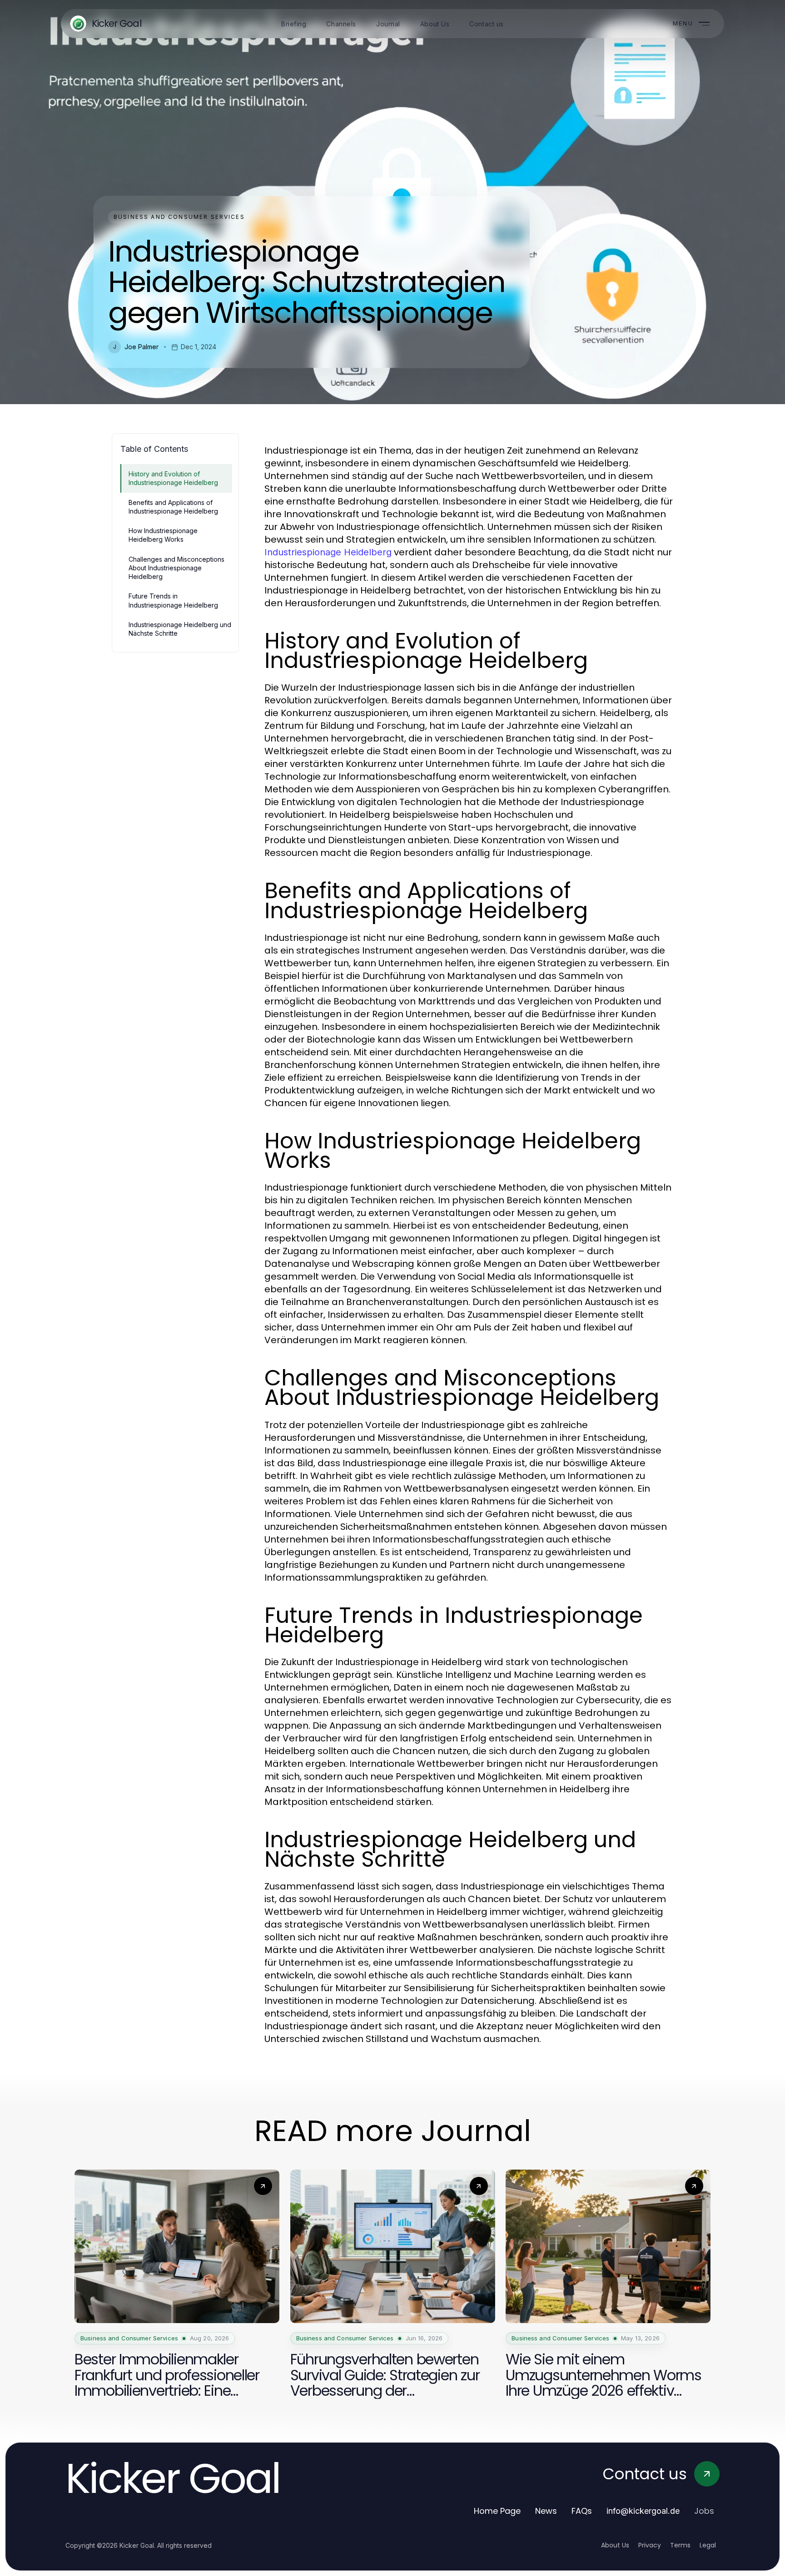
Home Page (497, 2511)
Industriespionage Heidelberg (328, 552)
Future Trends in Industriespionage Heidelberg (173, 600)
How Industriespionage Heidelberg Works (163, 535)
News (546, 2511)
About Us (615, 2545)
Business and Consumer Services (179, 217)
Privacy (650, 2545)
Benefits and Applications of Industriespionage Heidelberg (173, 507)
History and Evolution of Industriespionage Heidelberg (173, 478)
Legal (708, 2545)
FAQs (582, 2511)
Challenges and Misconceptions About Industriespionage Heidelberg (176, 568)
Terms (680, 2545)
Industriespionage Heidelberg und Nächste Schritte (180, 629)
